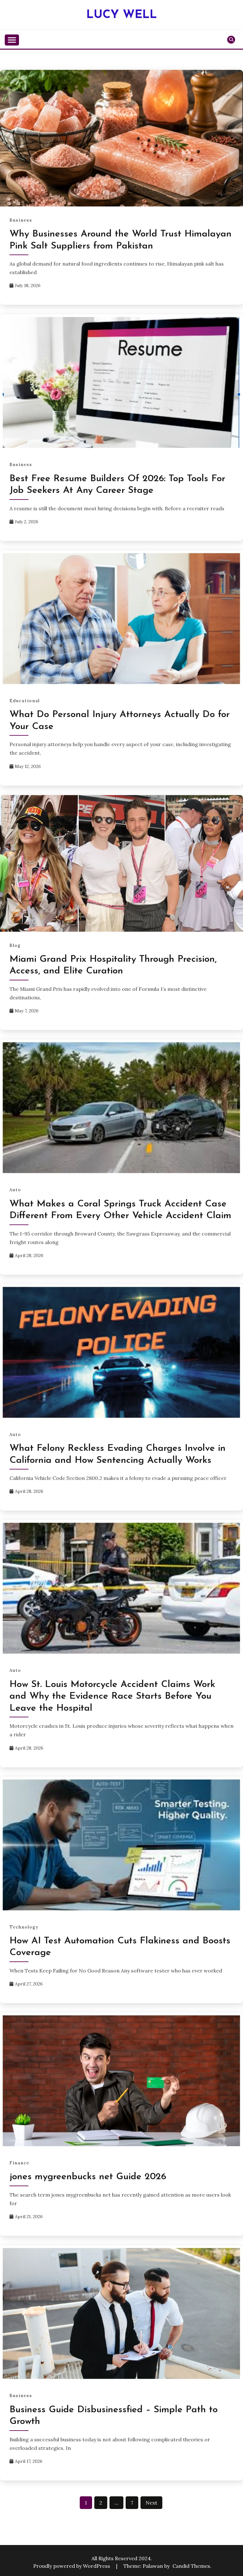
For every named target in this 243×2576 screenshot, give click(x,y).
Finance (19, 2163)
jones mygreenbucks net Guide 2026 (88, 2177)
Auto (15, 1190)
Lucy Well (122, 15)
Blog (15, 945)
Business (21, 220)
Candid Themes (191, 2566)
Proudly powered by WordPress (72, 2566)
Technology (24, 1927)
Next (151, 2503)
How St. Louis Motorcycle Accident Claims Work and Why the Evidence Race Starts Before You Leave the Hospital (112, 1696)
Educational (25, 701)
